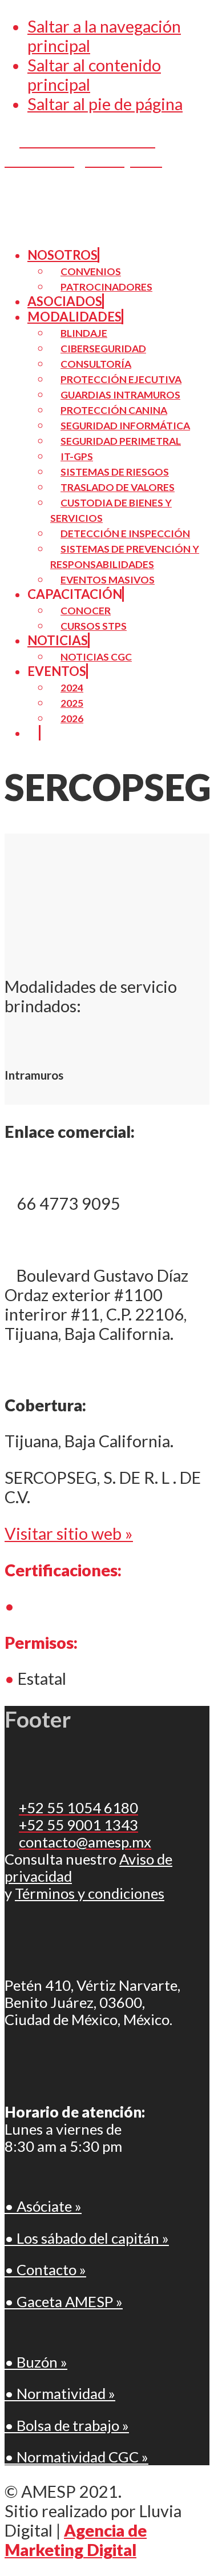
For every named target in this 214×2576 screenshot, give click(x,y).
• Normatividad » (60, 2393)
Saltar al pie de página (105, 104)
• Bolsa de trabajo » (67, 2425)
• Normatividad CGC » (76, 2457)
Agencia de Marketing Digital (76, 2540)
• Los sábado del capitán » (87, 2238)
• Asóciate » (43, 2206)
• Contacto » (45, 2269)
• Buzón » (36, 2362)
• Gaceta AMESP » (64, 2301)
